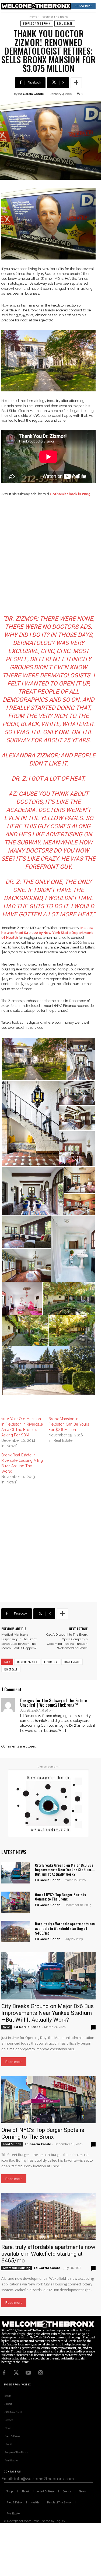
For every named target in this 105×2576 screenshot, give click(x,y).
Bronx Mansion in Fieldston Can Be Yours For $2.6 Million (69, 1424)
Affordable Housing (17, 2268)
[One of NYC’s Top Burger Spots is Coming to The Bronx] (15, 1902)
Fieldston (51, 1662)
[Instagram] (40, 2373)
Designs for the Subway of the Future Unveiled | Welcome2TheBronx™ (54, 1703)
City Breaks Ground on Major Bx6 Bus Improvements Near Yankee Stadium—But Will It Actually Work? (65, 1870)
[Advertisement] (52, 557)
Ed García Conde (31, 94)
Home (33, 17)
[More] (76, 83)
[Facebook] (4, 2373)
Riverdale (11, 1669)
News (7, 2027)
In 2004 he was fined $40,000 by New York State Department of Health (47, 933)
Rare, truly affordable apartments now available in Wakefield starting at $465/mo (65, 1928)
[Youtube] (28, 2373)
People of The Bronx (54, 17)
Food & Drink (12, 2144)
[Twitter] (16, 2373)
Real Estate (65, 23)
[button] (34, 1059)
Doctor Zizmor (27, 1662)
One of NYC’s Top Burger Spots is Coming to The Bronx (60, 1897)
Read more (14, 2062)
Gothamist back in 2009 (70, 494)
